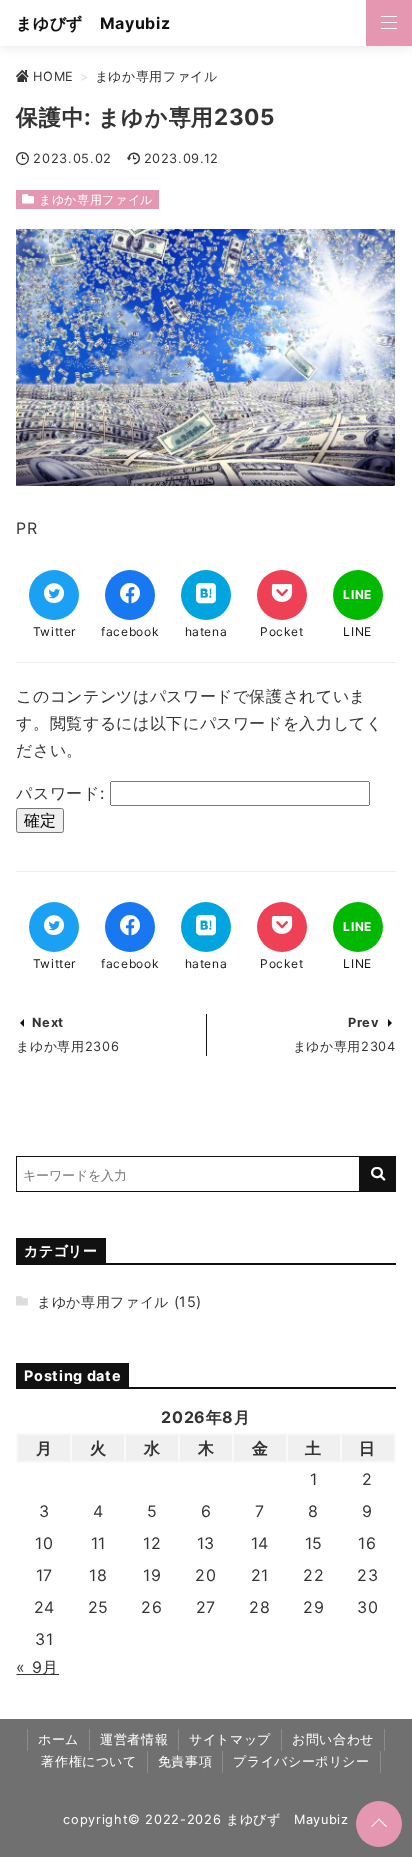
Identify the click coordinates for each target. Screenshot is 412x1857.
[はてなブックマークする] (206, 595)
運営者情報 (134, 1739)
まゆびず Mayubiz (93, 23)
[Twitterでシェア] (54, 595)
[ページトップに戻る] (379, 1824)
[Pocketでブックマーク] (282, 595)
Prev (364, 1022)
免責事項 (185, 1761)
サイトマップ (230, 1739)
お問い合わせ (333, 1739)
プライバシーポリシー (301, 1761)
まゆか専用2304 (344, 1046)
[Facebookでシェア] (130, 595)
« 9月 (37, 1667)
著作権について (88, 1761)
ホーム (58, 1739)
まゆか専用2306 (67, 1046)
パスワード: (62, 793)
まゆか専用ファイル (96, 199)
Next (48, 1022)
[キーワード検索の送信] (378, 1174)
